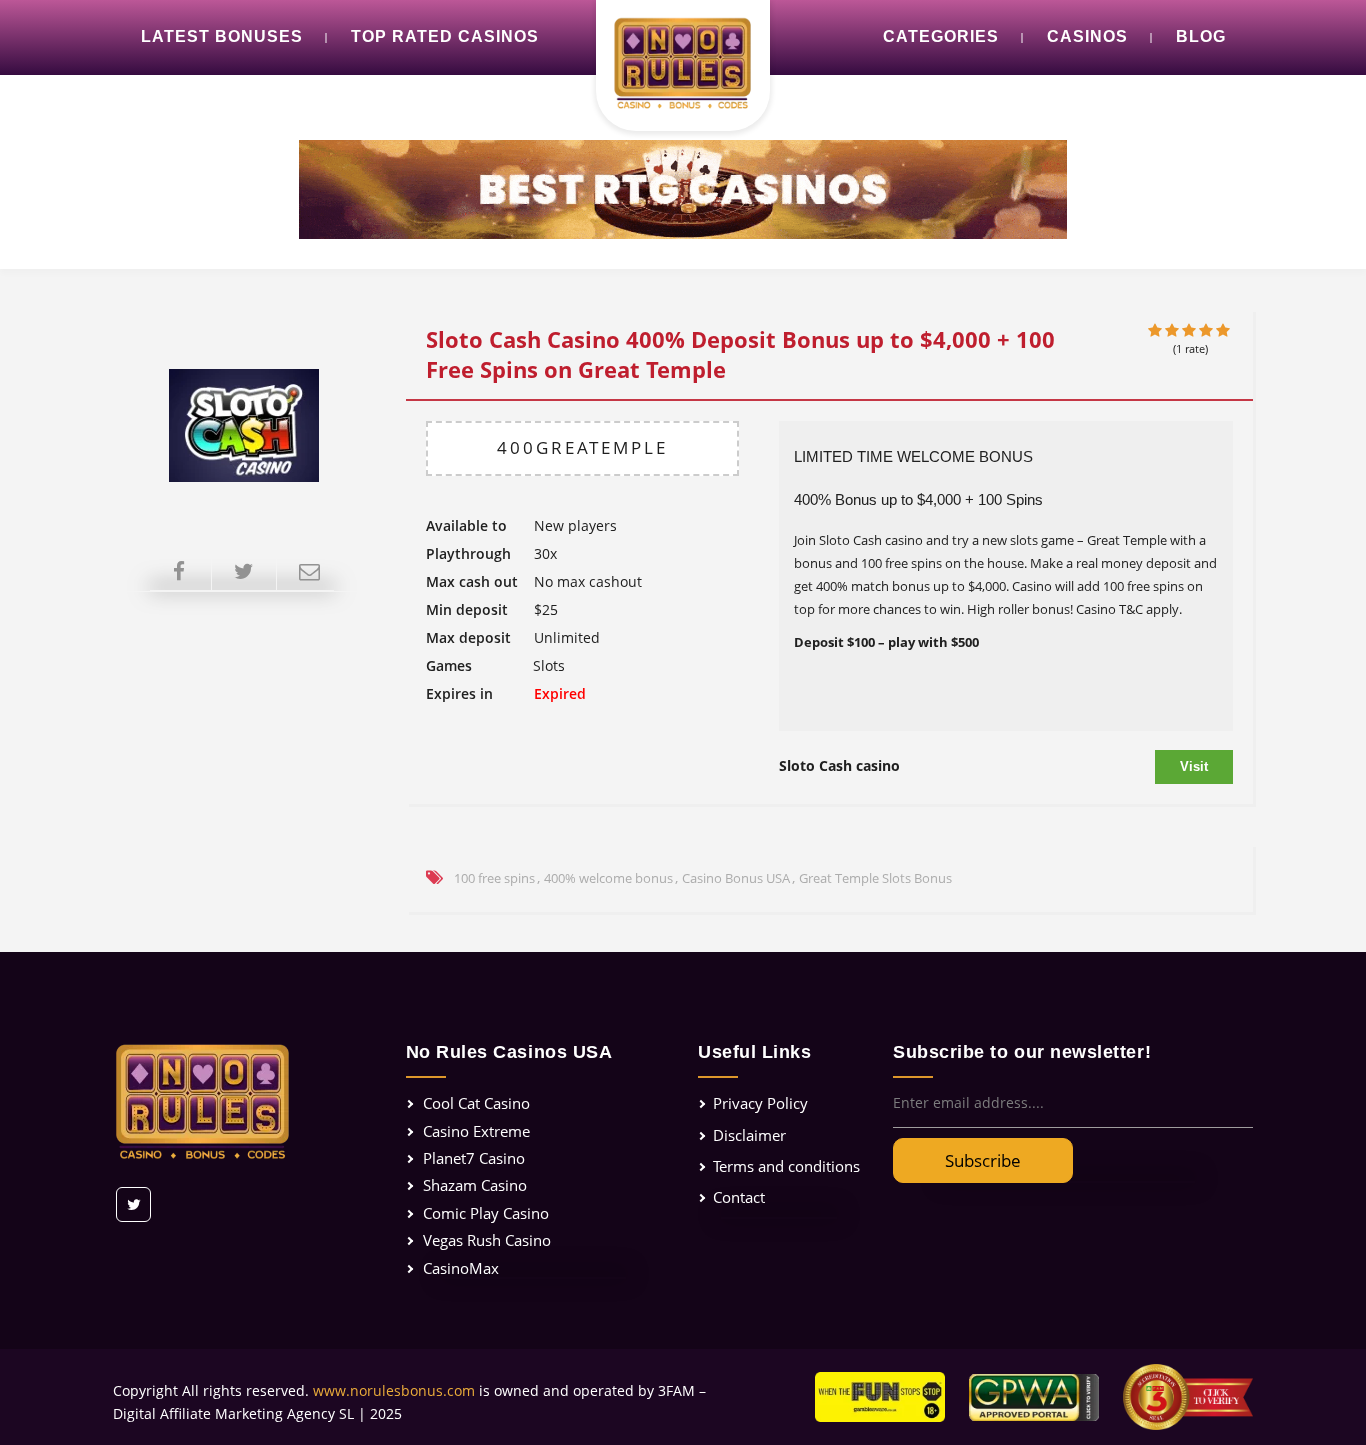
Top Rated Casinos (445, 36)
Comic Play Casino (486, 1213)
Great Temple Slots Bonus (875, 878)
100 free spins (494, 878)
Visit (1194, 766)
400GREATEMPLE (582, 447)
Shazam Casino (475, 1185)
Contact (739, 1197)
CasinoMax (461, 1268)
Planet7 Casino (474, 1158)
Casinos (1087, 36)
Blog (1201, 36)
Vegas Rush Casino (487, 1240)
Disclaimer (749, 1135)
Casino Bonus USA (736, 878)
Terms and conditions (786, 1166)
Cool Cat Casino (476, 1103)
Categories (941, 36)
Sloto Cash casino (839, 765)
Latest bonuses (222, 36)
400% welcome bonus (608, 878)
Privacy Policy (760, 1103)
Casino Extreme (476, 1131)
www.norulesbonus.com (394, 1390)
